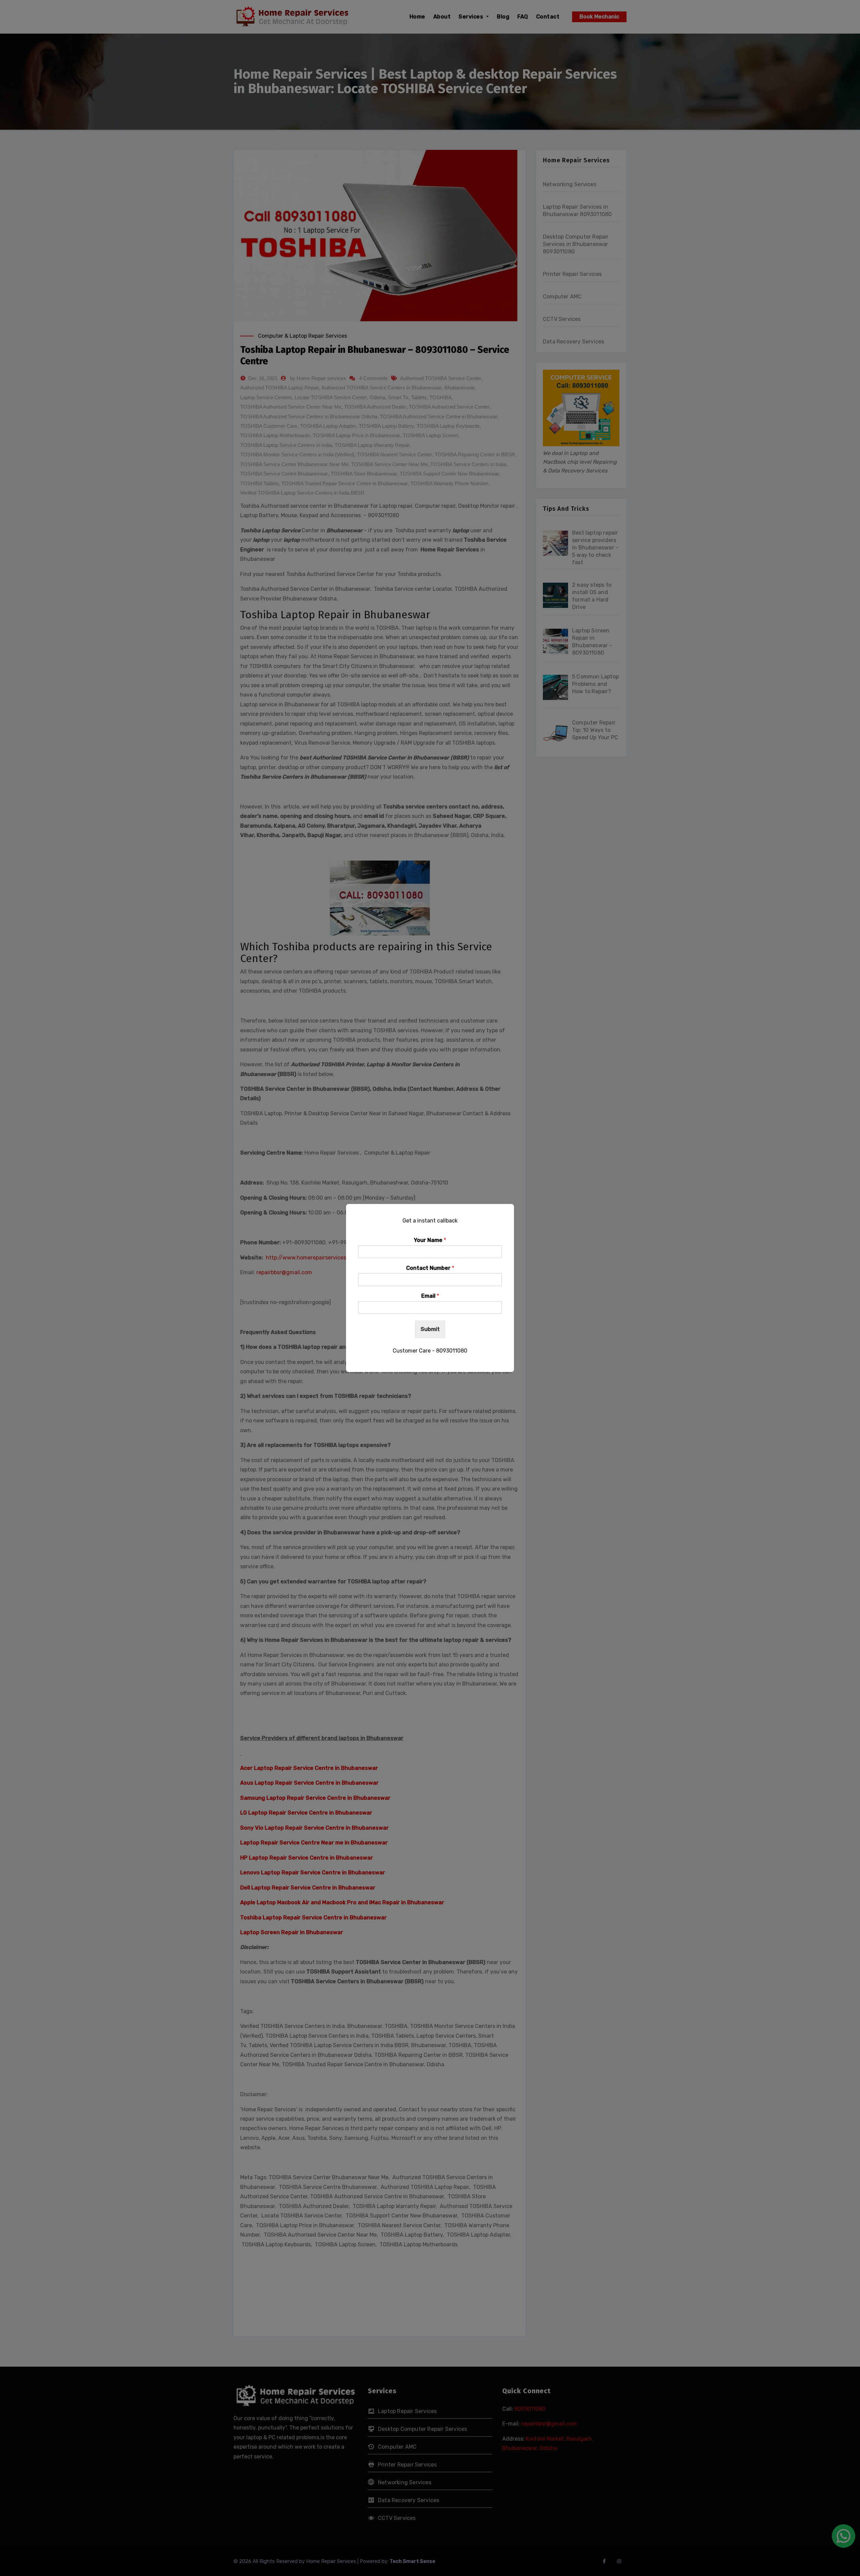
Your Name (430, 1240)
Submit (430, 1329)
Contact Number (430, 1268)
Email (430, 1296)
